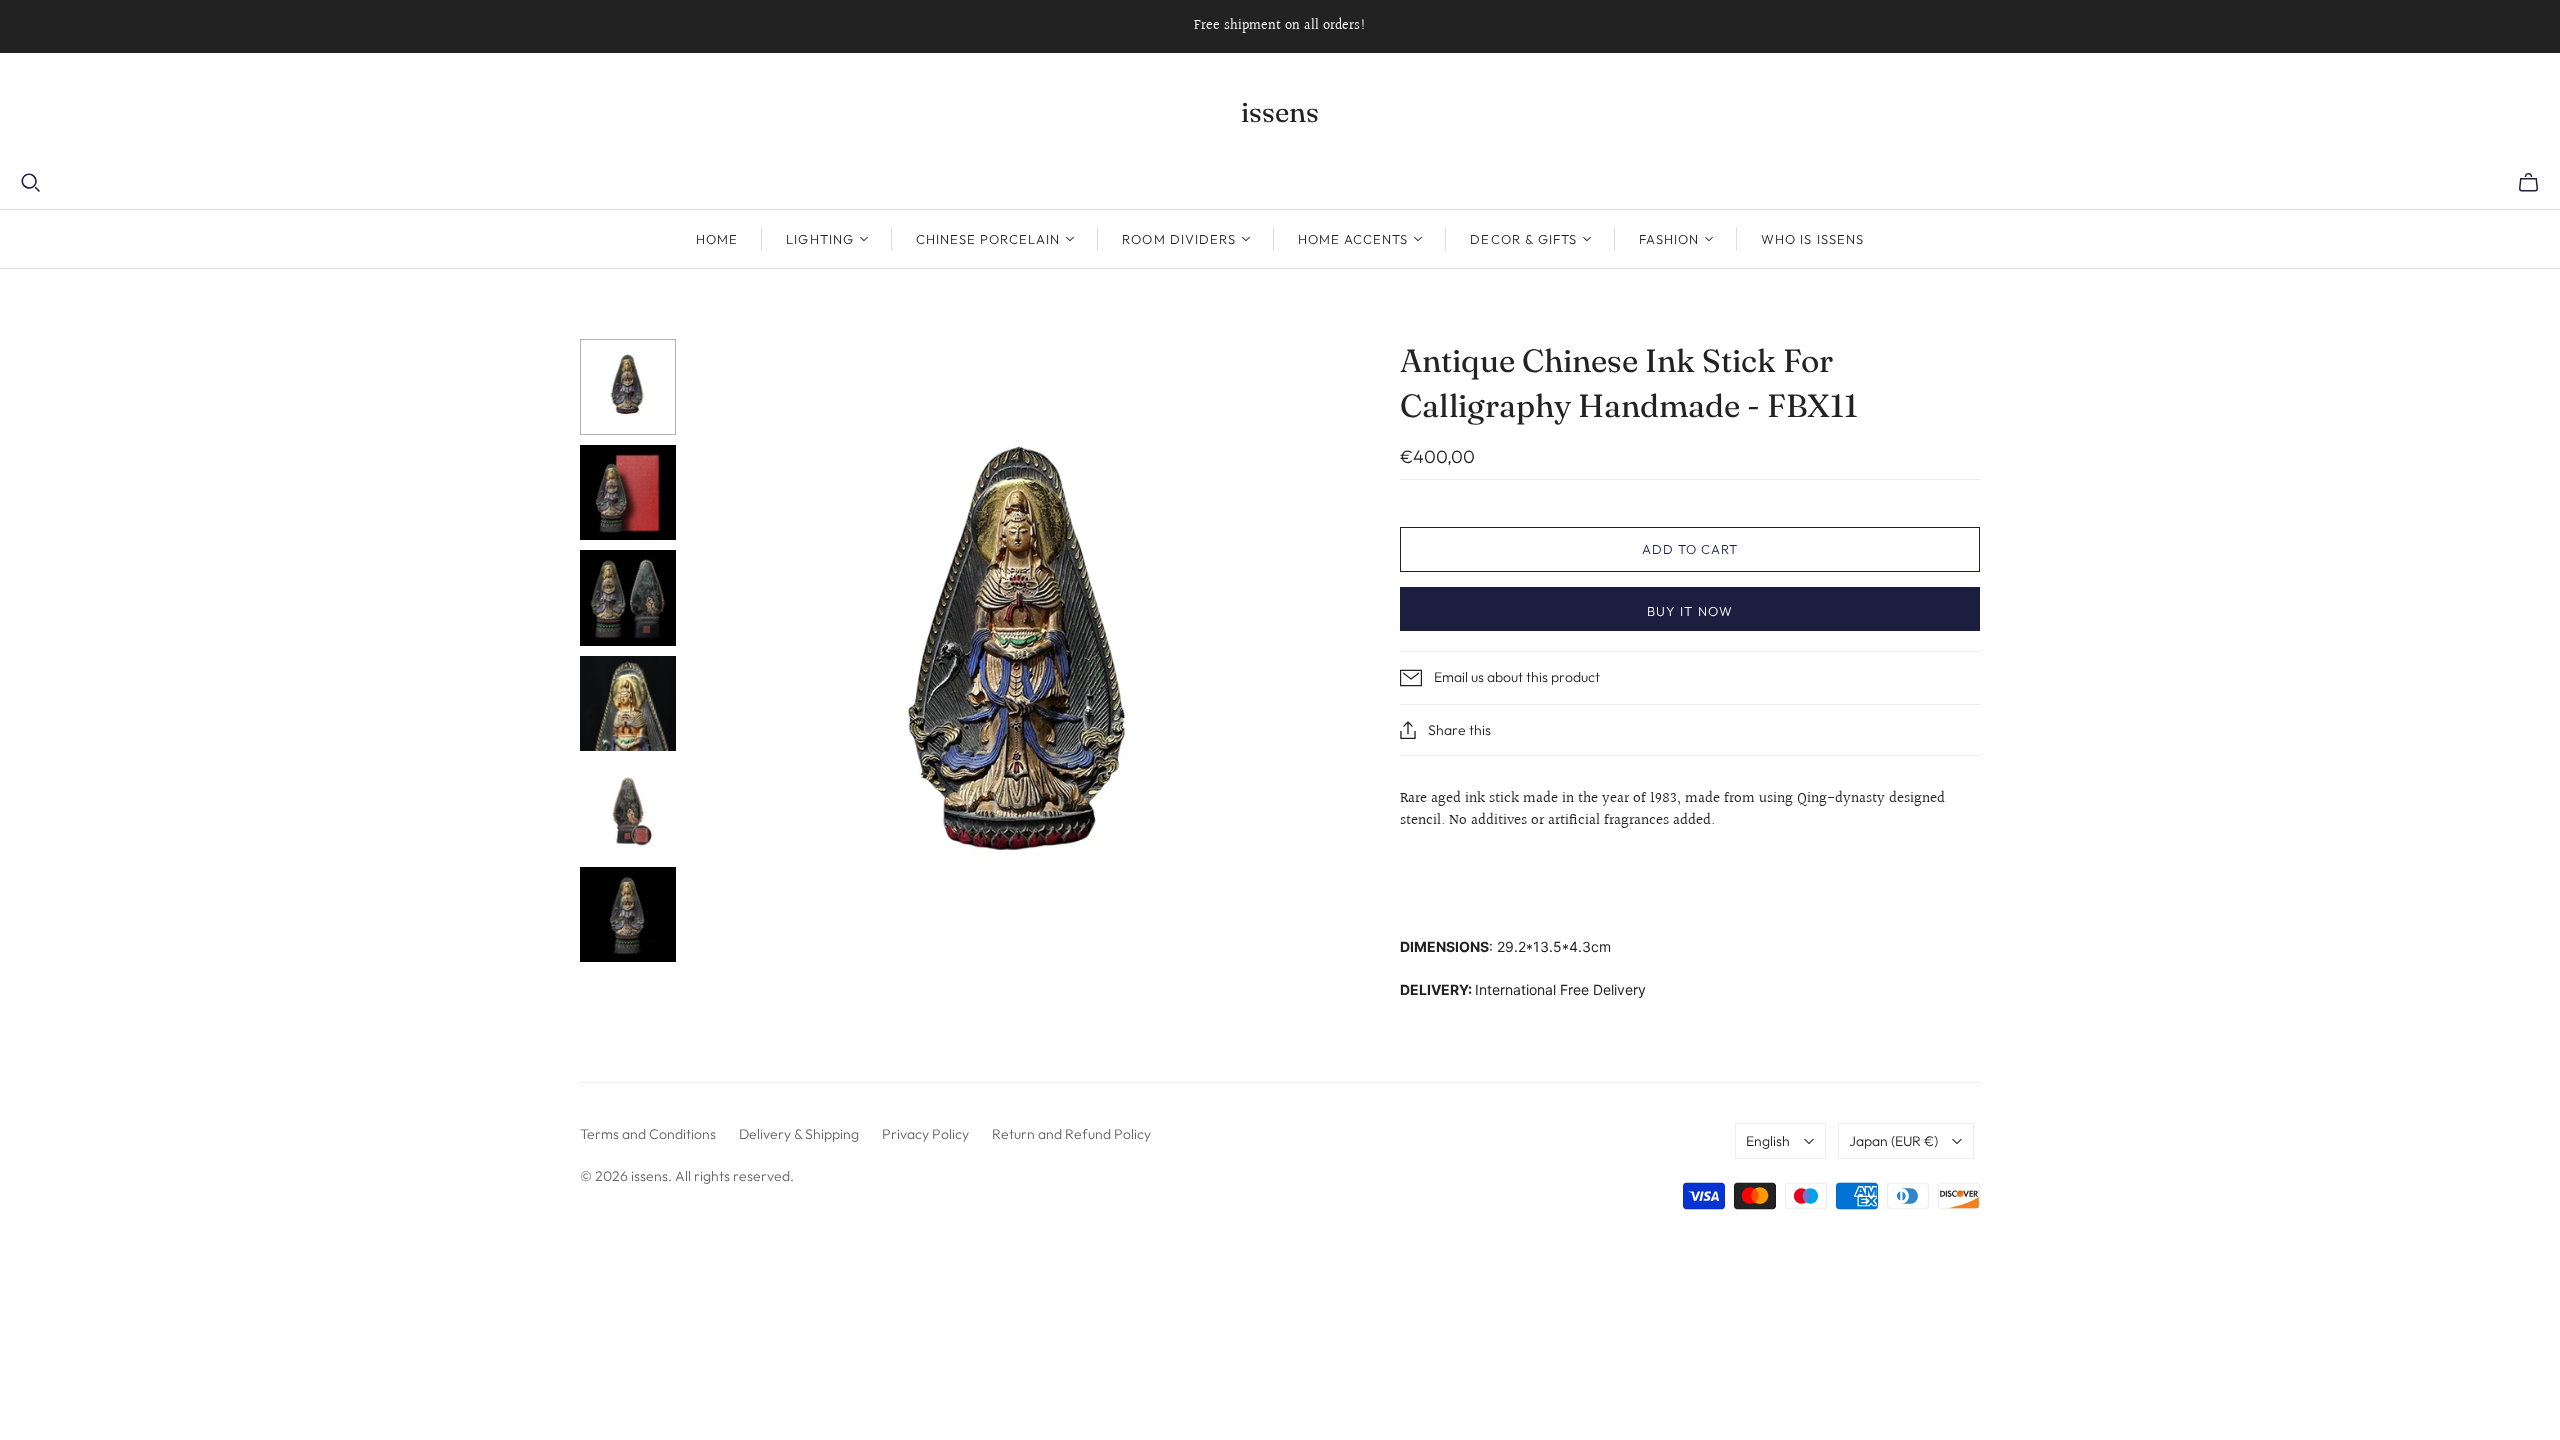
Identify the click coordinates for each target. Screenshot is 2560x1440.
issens (1280, 112)
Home (717, 239)
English (1768, 1141)
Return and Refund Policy (1071, 1134)
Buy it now (1689, 611)
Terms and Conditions (648, 1134)
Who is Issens (1812, 239)
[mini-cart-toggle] (2528, 183)
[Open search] (31, 183)
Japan (1893, 1141)
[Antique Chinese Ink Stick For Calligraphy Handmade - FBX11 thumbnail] (628, 387)
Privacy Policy (925, 1134)
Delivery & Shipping (799, 1134)
